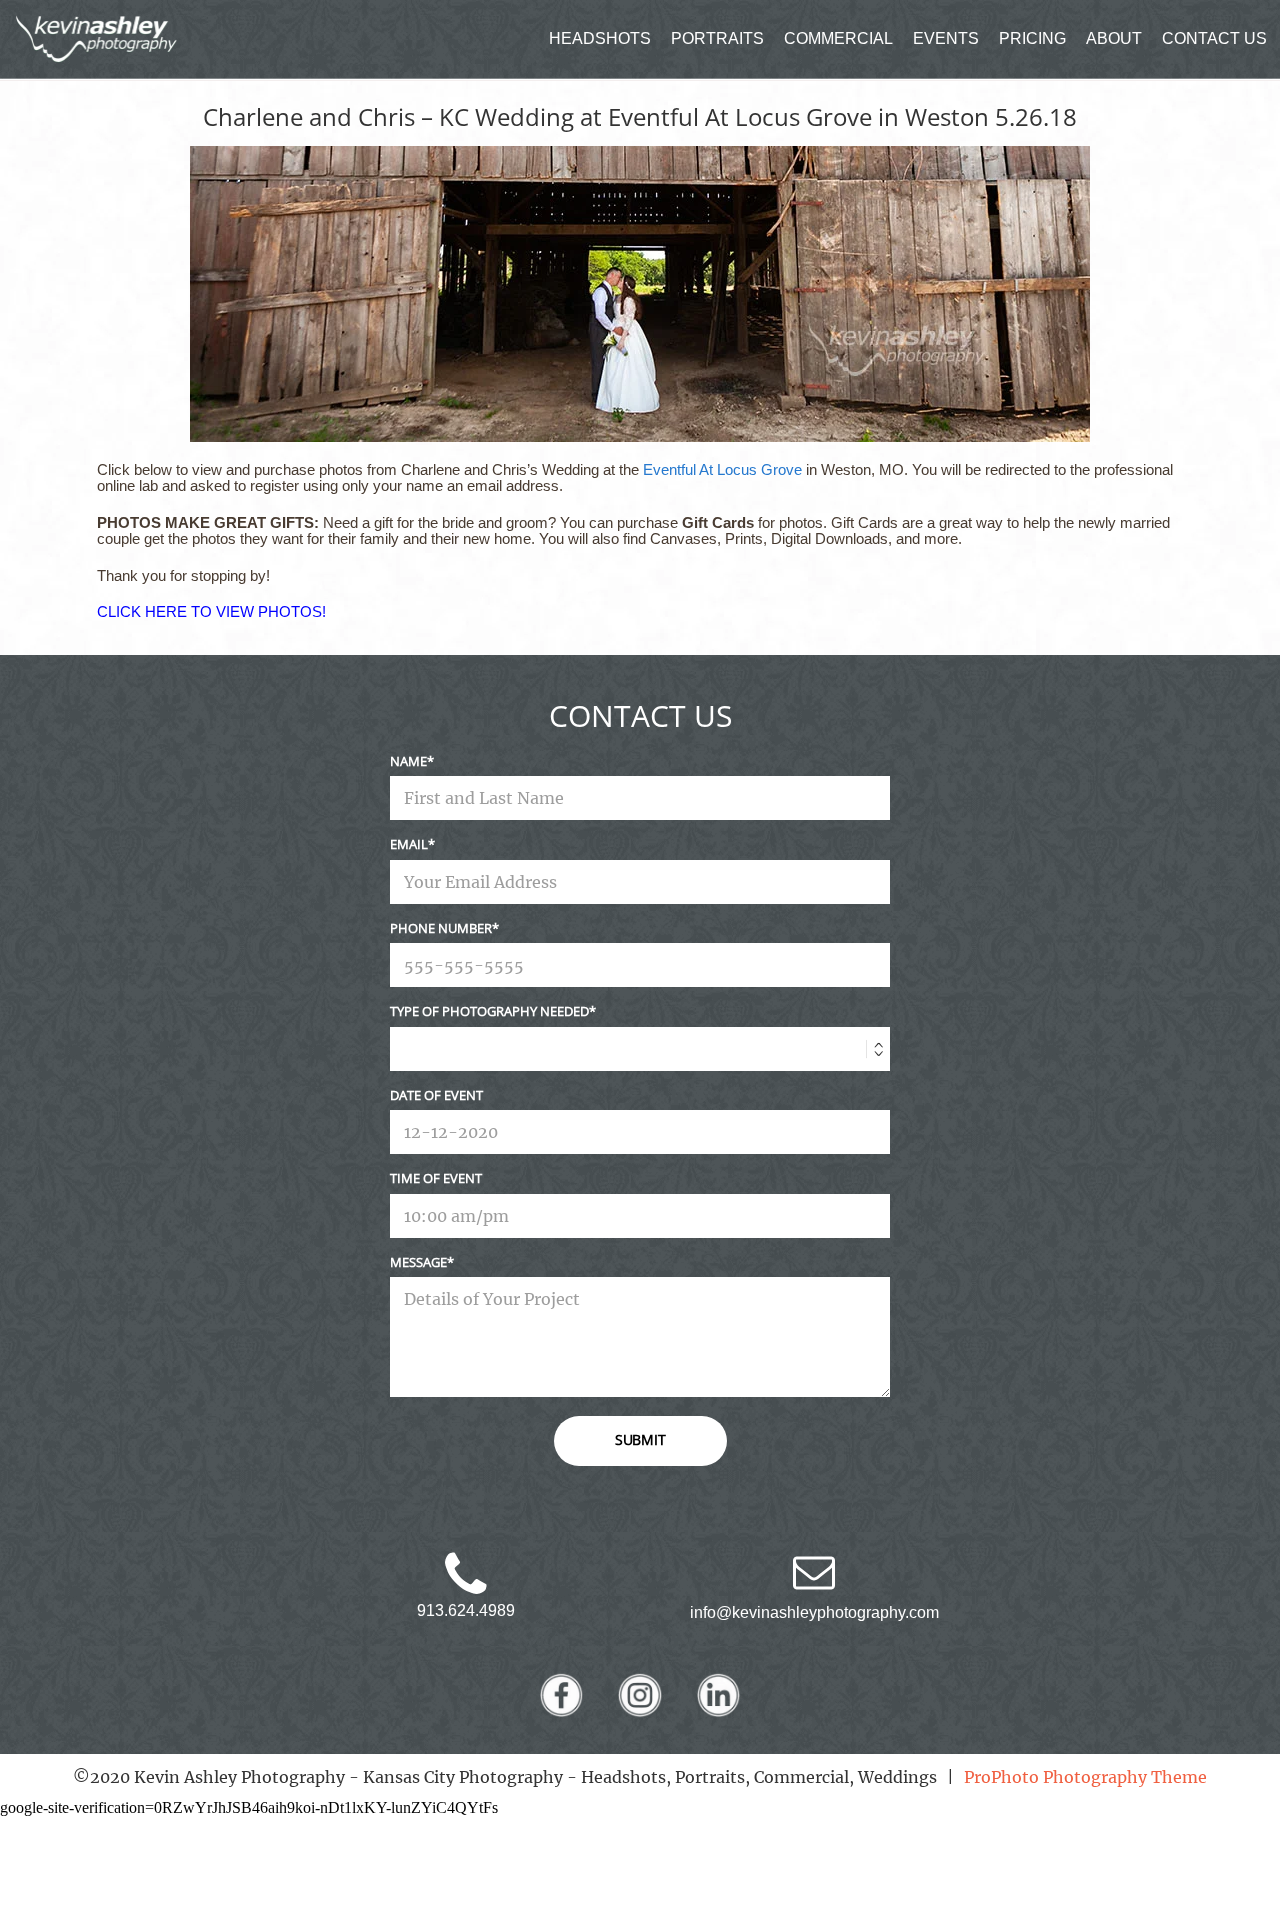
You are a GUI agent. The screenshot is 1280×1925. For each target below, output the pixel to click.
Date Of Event (436, 1095)
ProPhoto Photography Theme (1085, 1777)
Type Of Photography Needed (489, 1011)
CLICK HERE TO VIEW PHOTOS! (211, 611)
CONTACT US (1214, 38)
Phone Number (441, 928)
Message (418, 1262)
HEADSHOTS (600, 38)
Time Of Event (436, 1178)
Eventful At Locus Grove (722, 469)
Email (409, 844)
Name (408, 761)
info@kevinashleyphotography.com (814, 1612)
